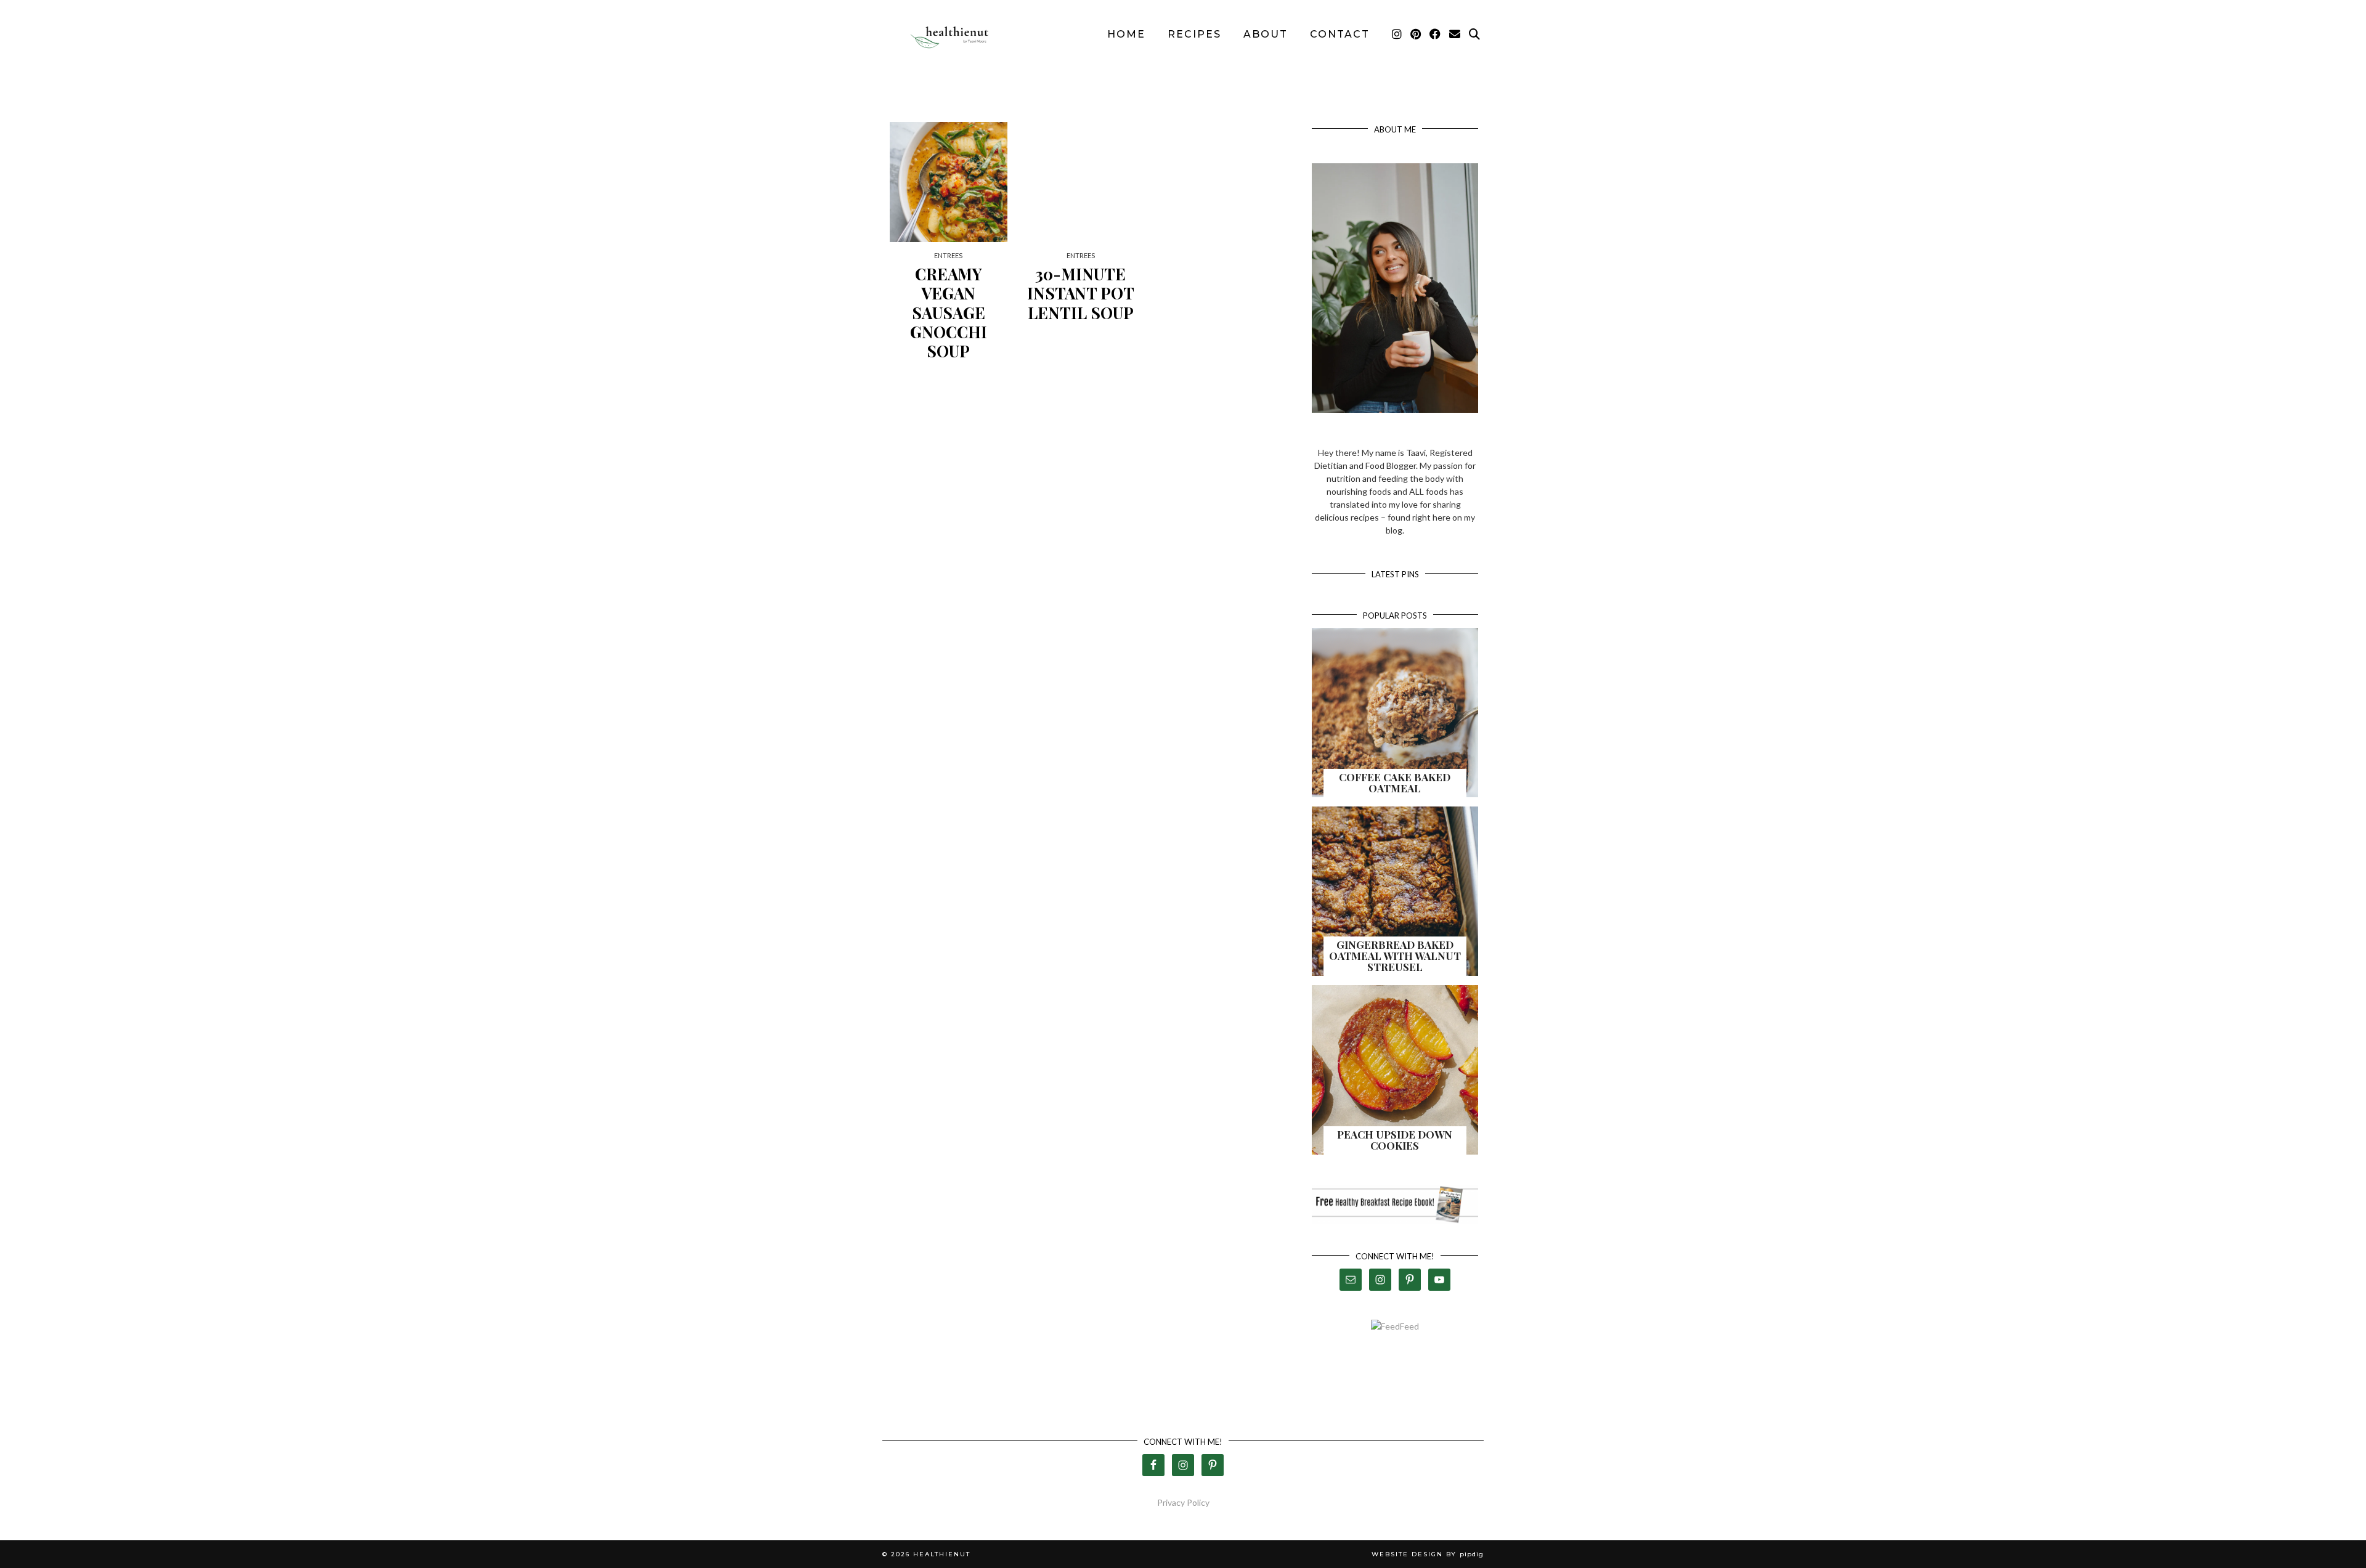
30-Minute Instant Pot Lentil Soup (1081, 293)
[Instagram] (1397, 35)
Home (1126, 34)
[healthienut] (955, 35)
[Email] (1455, 35)
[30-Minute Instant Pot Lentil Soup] (1081, 182)
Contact (1340, 34)
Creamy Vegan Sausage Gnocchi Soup (949, 312)
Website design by (1428, 1554)
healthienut (942, 1554)
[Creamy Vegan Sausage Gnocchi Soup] (949, 182)
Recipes (1194, 34)
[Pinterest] (1416, 35)
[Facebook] (1436, 35)
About (1266, 34)
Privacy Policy (1183, 1502)
